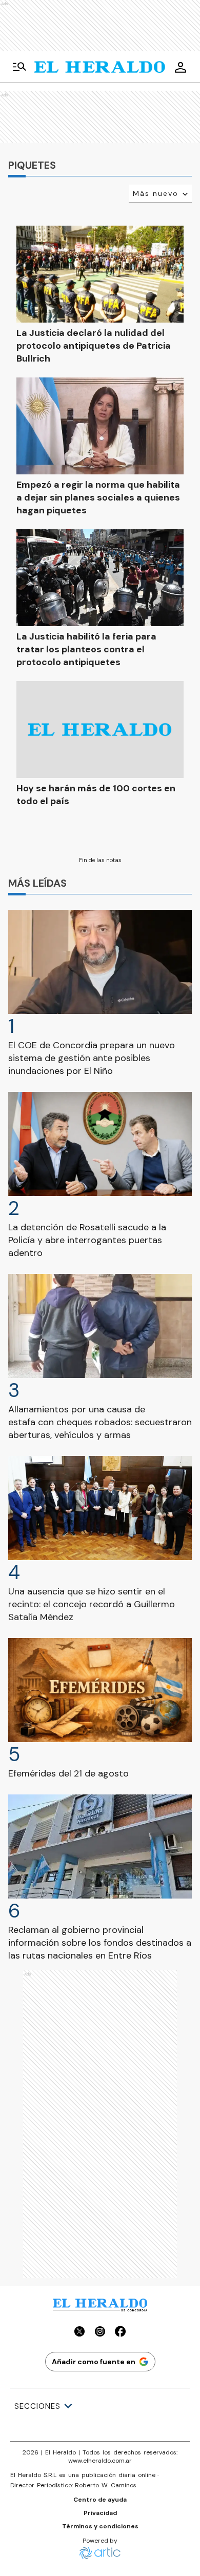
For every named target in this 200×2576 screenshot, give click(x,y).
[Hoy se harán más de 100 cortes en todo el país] (100, 730)
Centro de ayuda (100, 2500)
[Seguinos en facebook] (121, 2333)
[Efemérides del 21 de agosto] (100, 1690)
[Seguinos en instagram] (100, 2333)
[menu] (19, 67)
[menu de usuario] (181, 67)
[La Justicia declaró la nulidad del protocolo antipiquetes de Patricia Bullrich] (100, 274)
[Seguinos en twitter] (79, 2333)
